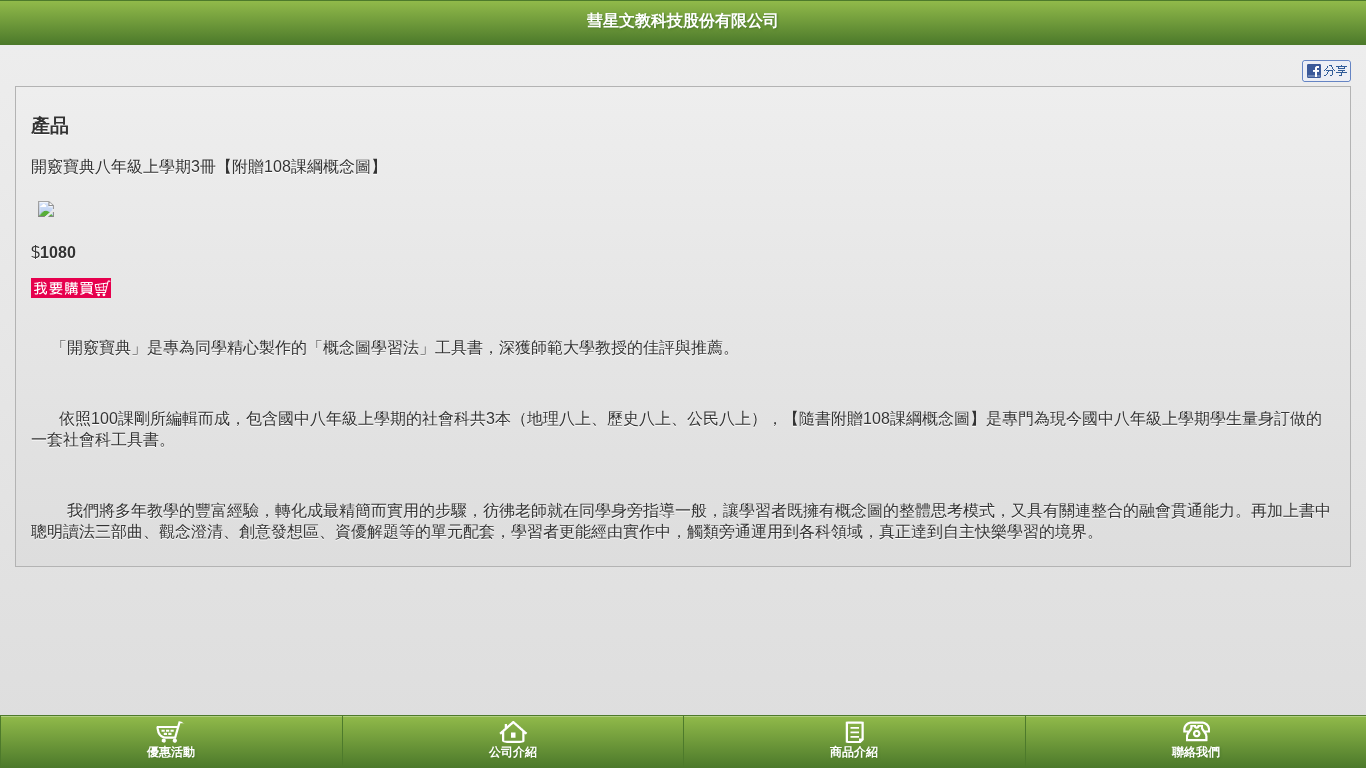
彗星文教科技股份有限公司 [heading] (683, 20)
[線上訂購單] (71, 292)
